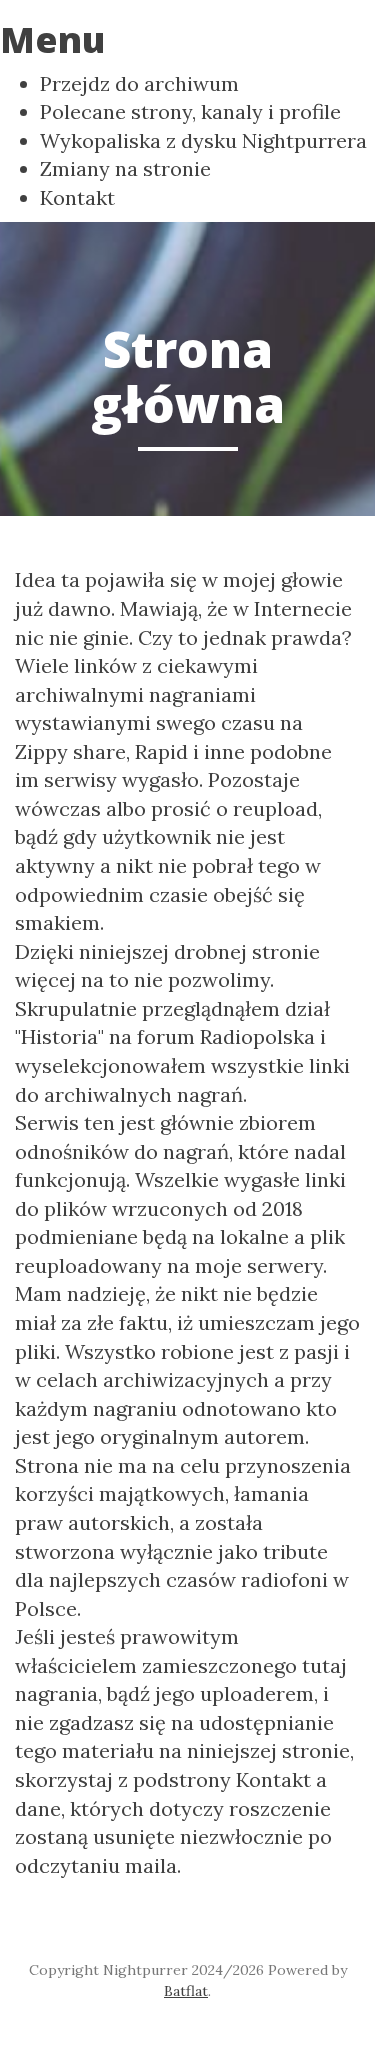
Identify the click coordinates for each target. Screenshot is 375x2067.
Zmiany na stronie (125, 168)
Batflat (186, 1991)
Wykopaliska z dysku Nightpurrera (203, 140)
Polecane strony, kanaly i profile (190, 111)
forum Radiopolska (226, 1036)
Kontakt (77, 197)
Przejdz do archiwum (139, 83)
